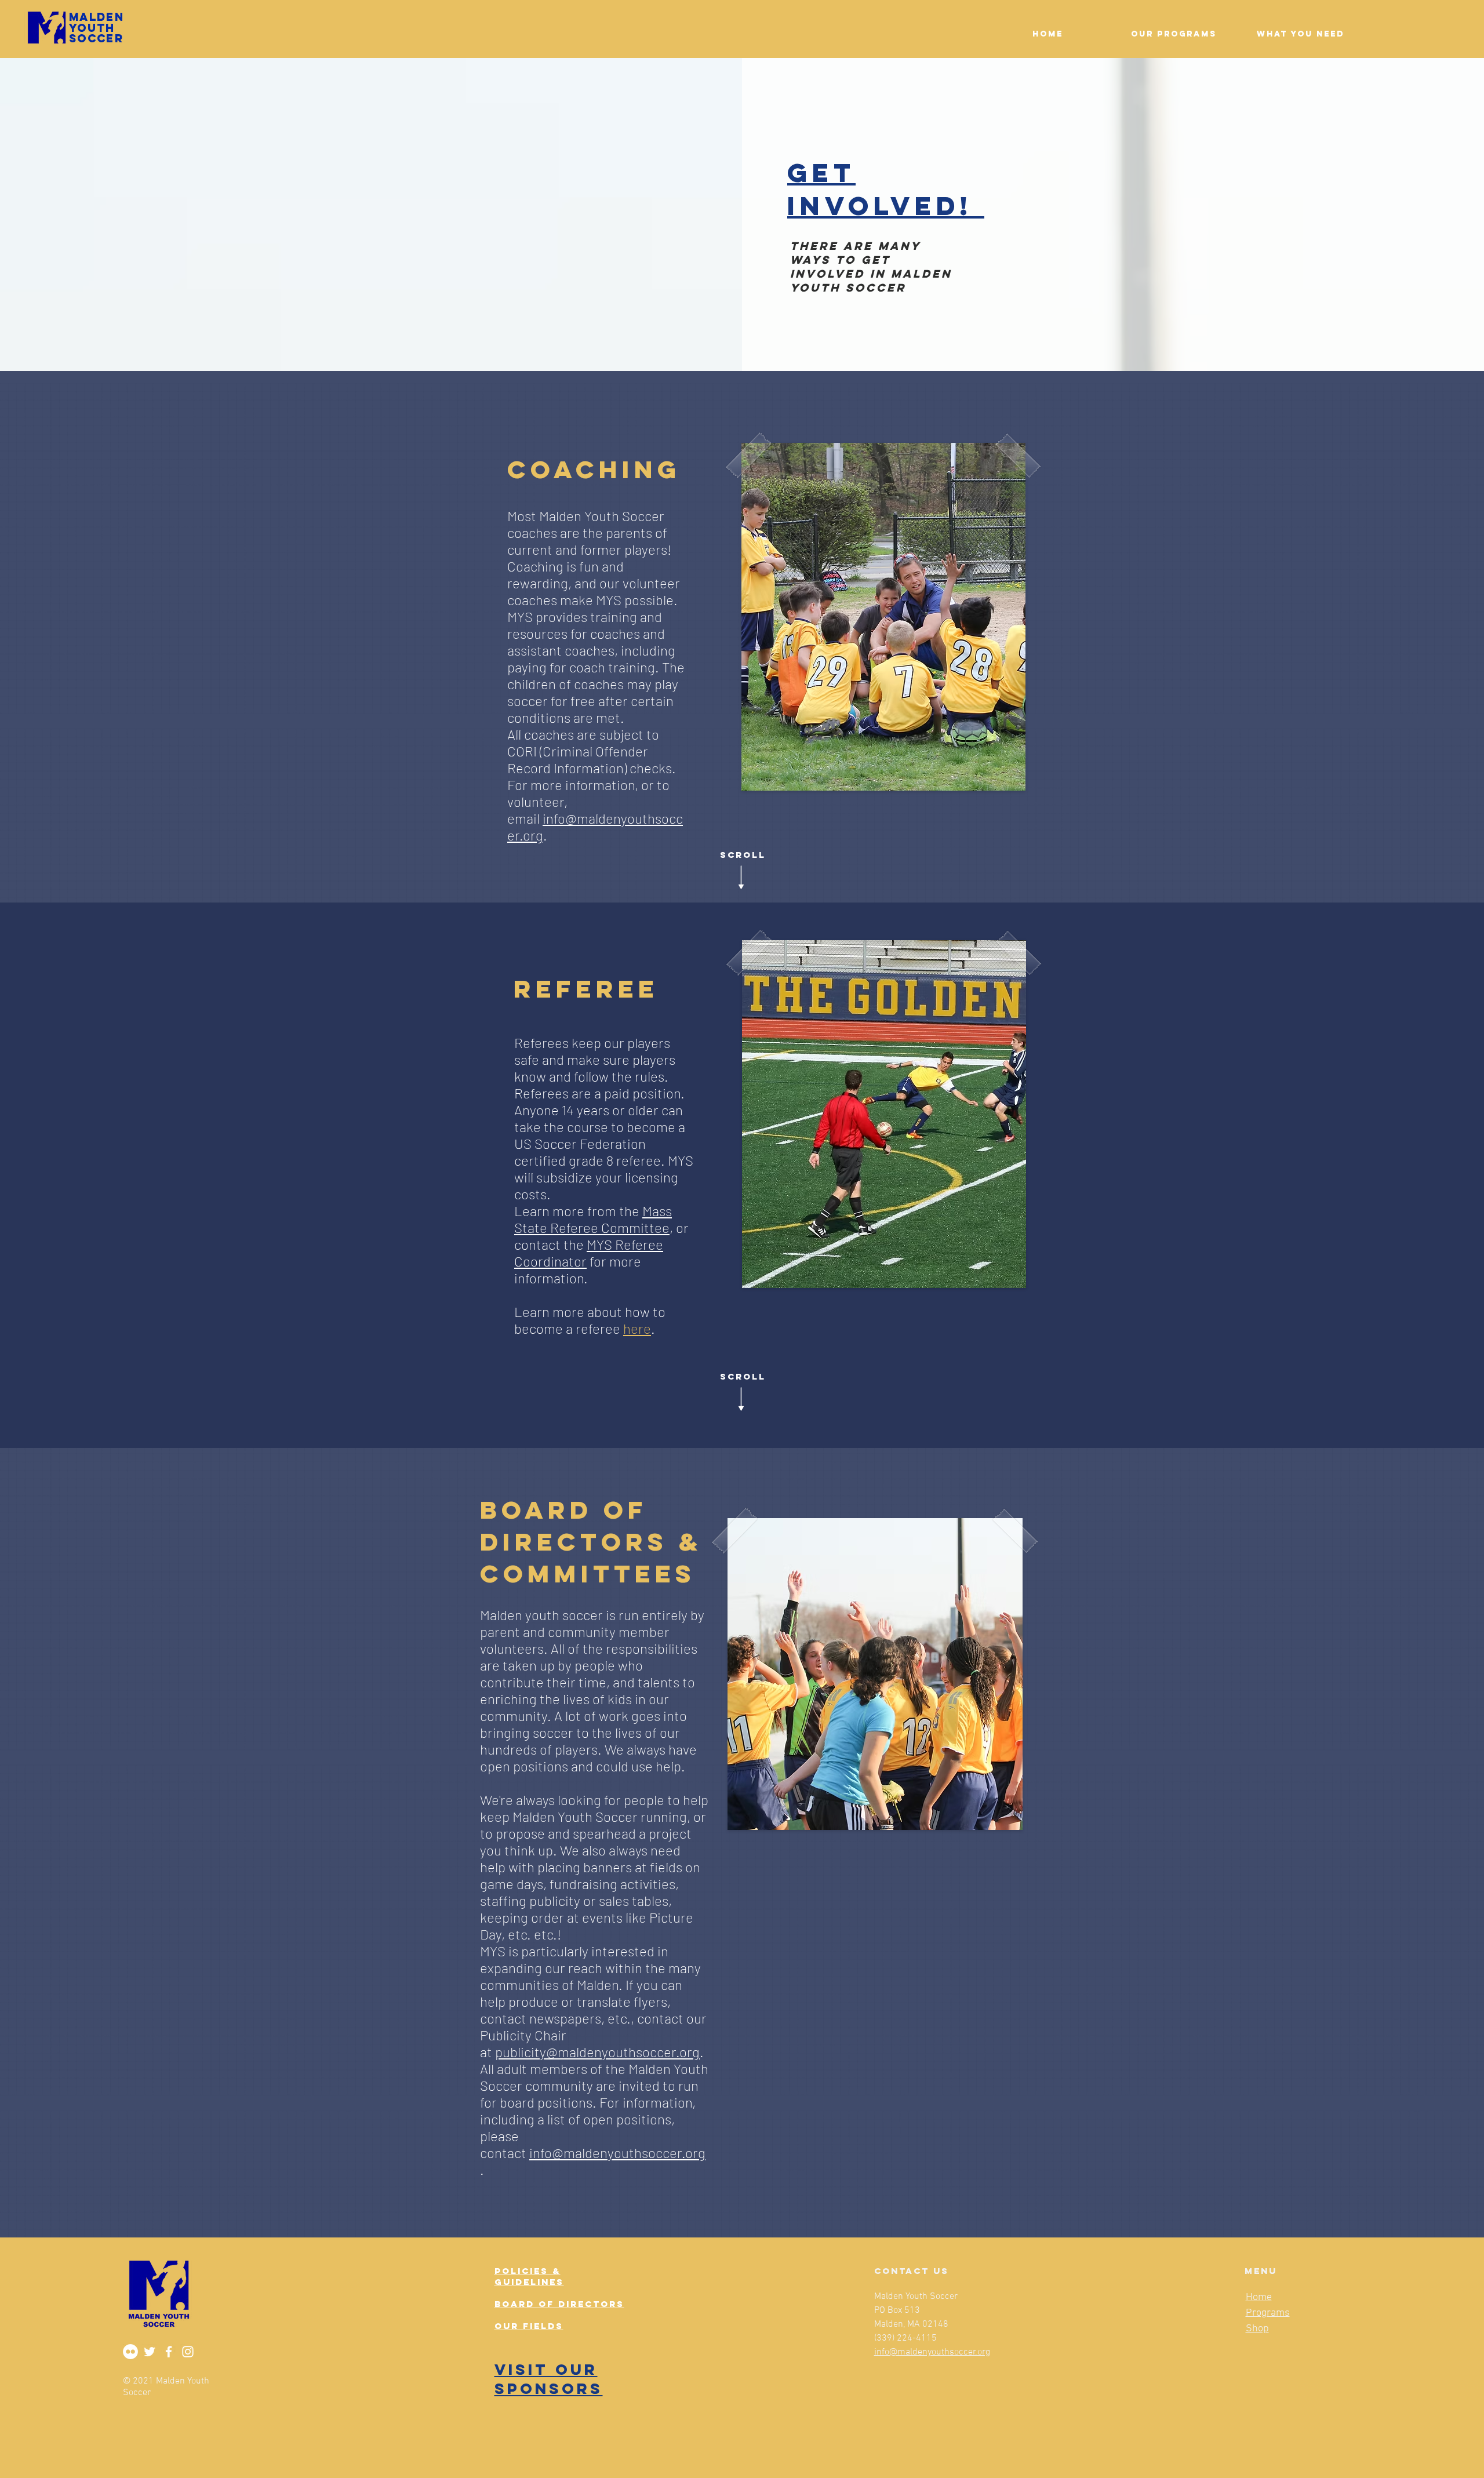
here (637, 1328)
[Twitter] (150, 2352)
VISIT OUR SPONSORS (549, 2379)
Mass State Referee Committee (593, 1219)
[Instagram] (188, 2352)
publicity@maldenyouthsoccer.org (597, 2052)
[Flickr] (130, 2352)
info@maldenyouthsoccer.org (617, 2153)
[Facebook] (169, 2352)
